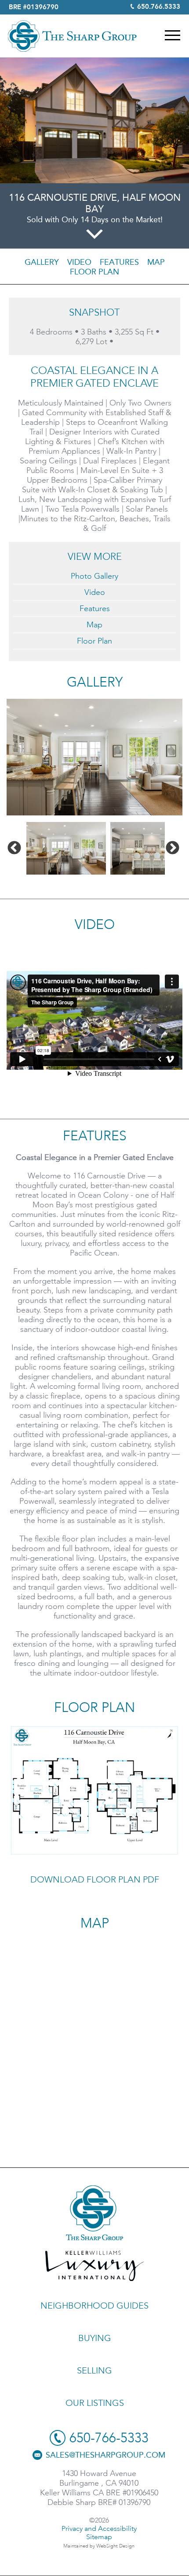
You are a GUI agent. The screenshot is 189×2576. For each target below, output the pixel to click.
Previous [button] (14, 848)
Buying (95, 2338)
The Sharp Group (72, 36)
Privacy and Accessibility (99, 2528)
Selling (94, 2370)
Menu (173, 35)
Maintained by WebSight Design (99, 2546)
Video (79, 262)
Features (119, 262)
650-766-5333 (109, 2438)
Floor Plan (94, 272)
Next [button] (173, 848)
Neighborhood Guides (94, 2306)
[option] (94, 757)
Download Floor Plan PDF (95, 1879)
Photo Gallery (94, 576)
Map (156, 262)
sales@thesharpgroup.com (105, 2455)
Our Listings (95, 2403)
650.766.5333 (159, 7)
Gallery (42, 262)
